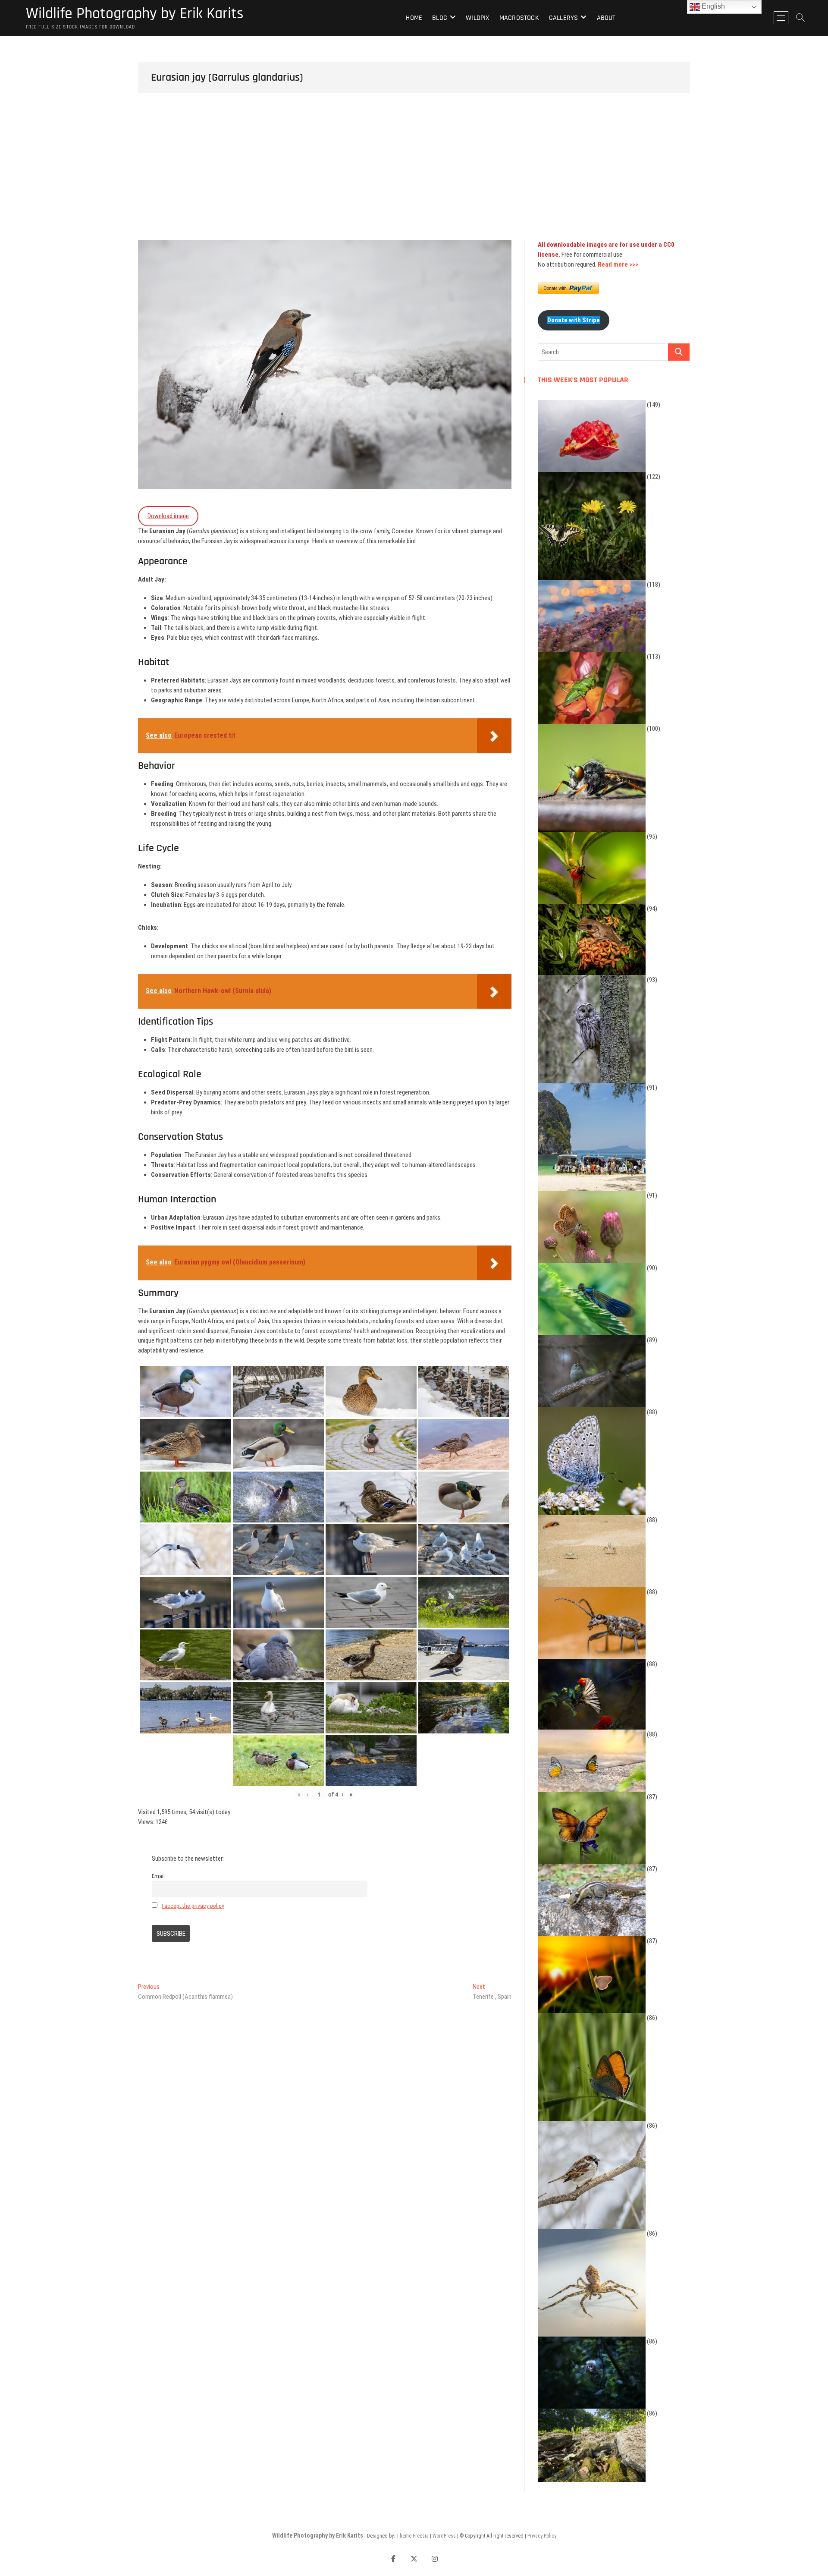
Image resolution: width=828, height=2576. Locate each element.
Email (158, 1876)
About (606, 18)
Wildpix (477, 18)
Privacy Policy (542, 2536)
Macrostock (519, 18)
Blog (440, 18)
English (712, 6)
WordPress (444, 2536)
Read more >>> (618, 264)
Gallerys (564, 18)
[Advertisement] (414, 175)
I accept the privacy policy (193, 1906)
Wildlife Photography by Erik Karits (135, 14)
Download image (168, 516)
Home (414, 18)
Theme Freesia (412, 2536)
